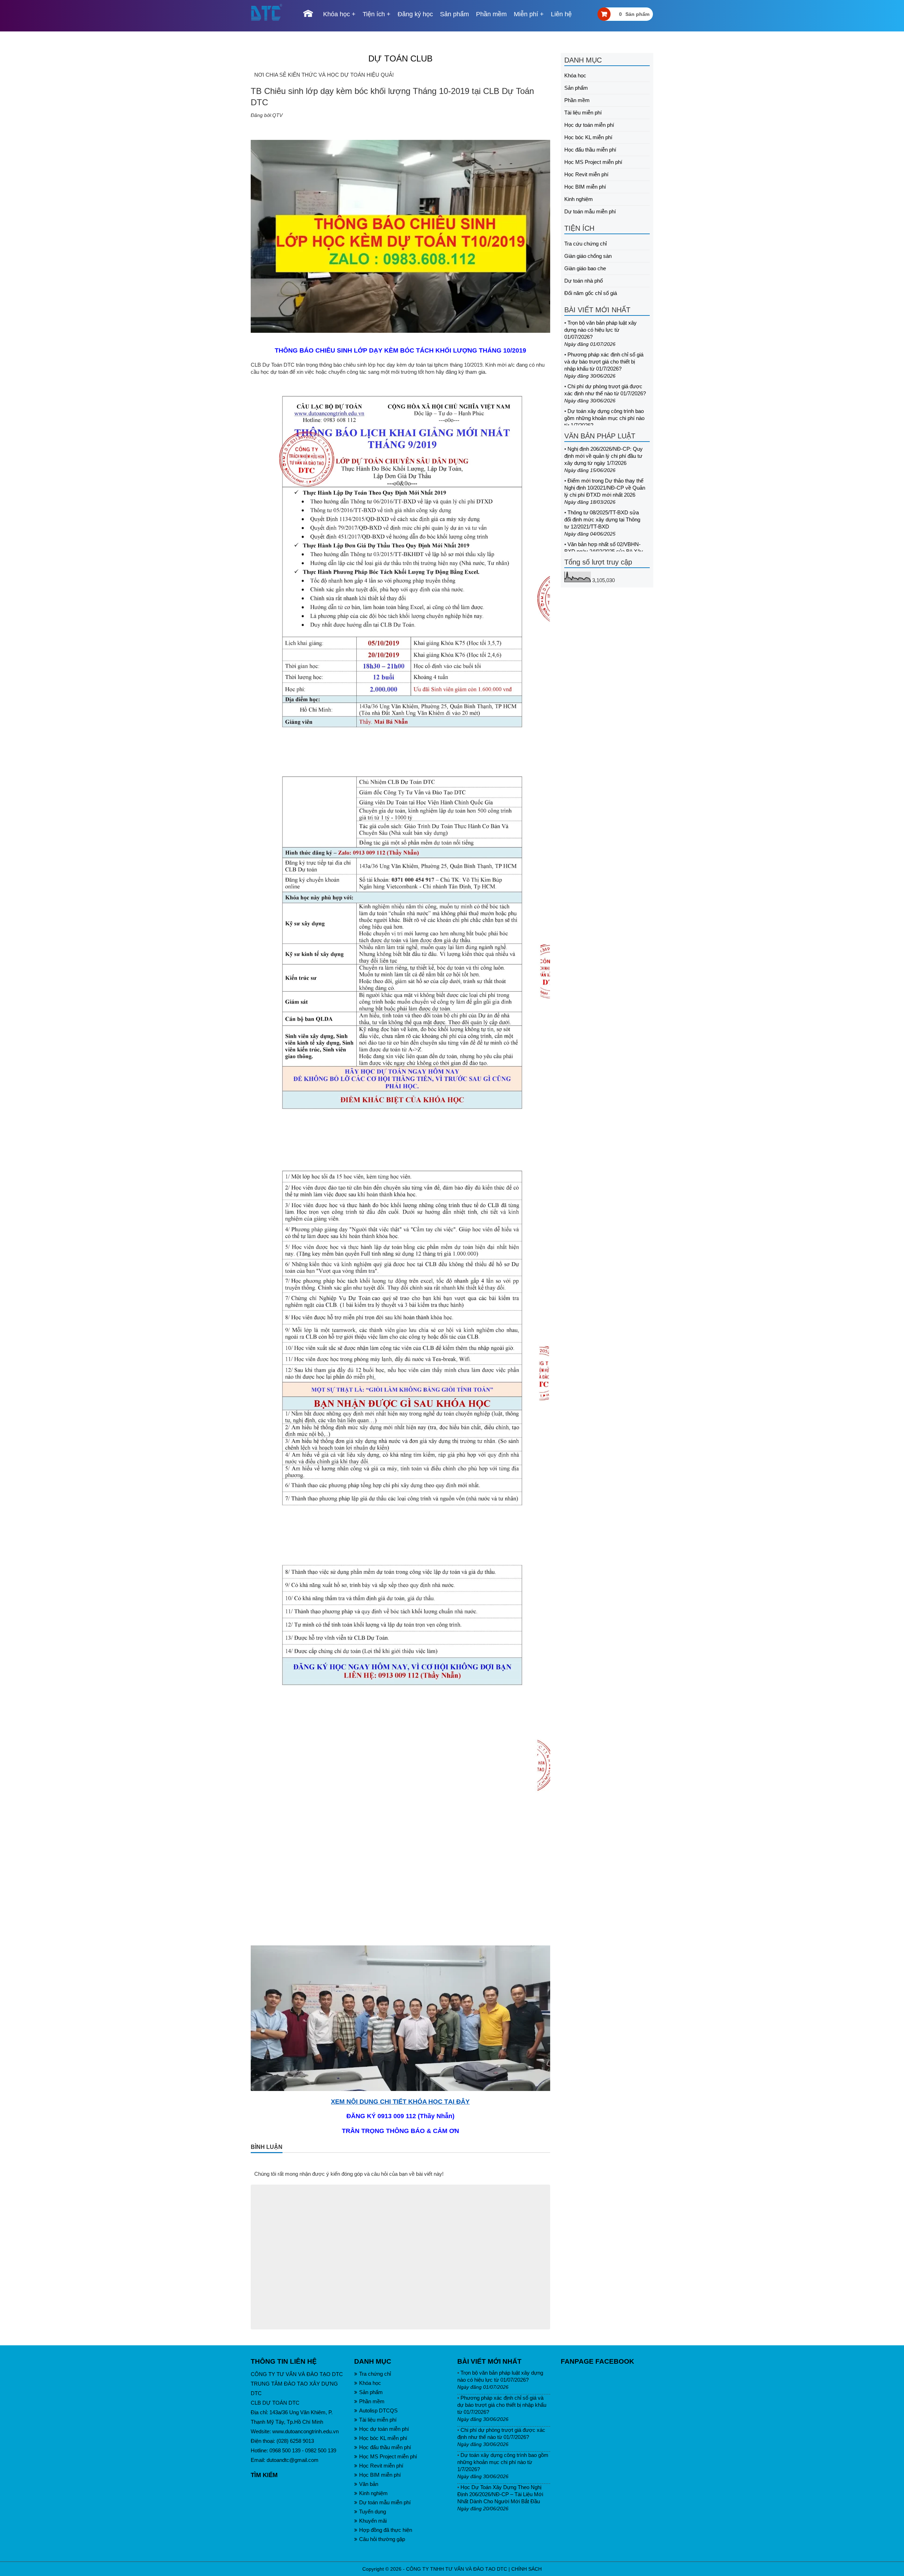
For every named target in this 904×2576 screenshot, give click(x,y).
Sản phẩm (454, 14)
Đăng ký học (415, 14)
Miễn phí (526, 14)
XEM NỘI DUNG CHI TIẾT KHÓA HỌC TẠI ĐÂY (400, 2102)
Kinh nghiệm (579, 199)
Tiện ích (374, 14)
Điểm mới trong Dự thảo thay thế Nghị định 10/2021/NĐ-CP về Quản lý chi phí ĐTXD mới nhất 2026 (605, 488)
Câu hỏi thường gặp (382, 2539)
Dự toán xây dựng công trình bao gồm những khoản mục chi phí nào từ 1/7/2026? (604, 418)
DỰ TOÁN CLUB (400, 58)
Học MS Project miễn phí (593, 162)
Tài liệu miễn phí (583, 113)
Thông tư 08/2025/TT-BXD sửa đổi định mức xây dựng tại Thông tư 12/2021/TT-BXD (602, 519)
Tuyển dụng (373, 2512)
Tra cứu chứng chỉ (585, 244)
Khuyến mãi (373, 2521)
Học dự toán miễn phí (589, 125)
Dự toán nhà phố (584, 281)
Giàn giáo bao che (585, 268)
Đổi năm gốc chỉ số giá (591, 293)
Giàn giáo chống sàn (588, 256)
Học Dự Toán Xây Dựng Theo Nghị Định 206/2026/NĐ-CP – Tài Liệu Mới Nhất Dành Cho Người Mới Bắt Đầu (500, 2494)
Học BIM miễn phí (585, 187)
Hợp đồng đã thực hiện (386, 2530)
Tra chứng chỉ (375, 2374)
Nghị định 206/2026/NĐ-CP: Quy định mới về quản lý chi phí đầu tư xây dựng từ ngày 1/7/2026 (603, 456)
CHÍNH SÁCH (527, 2569)
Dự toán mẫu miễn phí (590, 211)
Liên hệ (561, 14)
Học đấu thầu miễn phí (590, 150)
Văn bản (369, 2484)
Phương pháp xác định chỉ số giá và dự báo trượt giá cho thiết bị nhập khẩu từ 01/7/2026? (604, 362)
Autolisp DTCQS (378, 2410)
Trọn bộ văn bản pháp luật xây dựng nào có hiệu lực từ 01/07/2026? (600, 330)
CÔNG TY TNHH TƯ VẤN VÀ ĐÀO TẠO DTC (457, 2569)
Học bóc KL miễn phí (588, 137)
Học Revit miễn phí (586, 174)
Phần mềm (491, 14)
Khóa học (337, 14)
